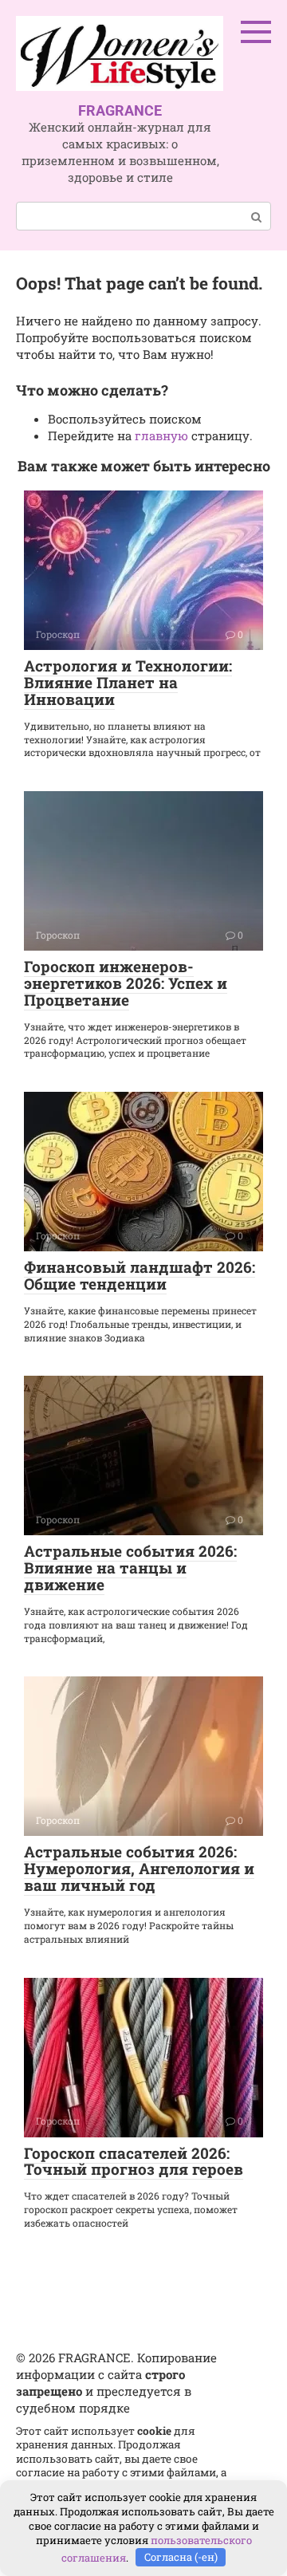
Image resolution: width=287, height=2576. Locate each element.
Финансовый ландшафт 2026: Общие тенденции (140, 1275)
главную (161, 435)
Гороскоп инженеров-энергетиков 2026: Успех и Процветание (126, 983)
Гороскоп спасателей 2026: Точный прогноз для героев (134, 2161)
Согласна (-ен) (181, 2557)
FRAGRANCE (120, 110)
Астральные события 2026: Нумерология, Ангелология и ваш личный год (139, 1868)
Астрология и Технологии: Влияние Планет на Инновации (128, 682)
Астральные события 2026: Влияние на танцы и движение (130, 1568)
